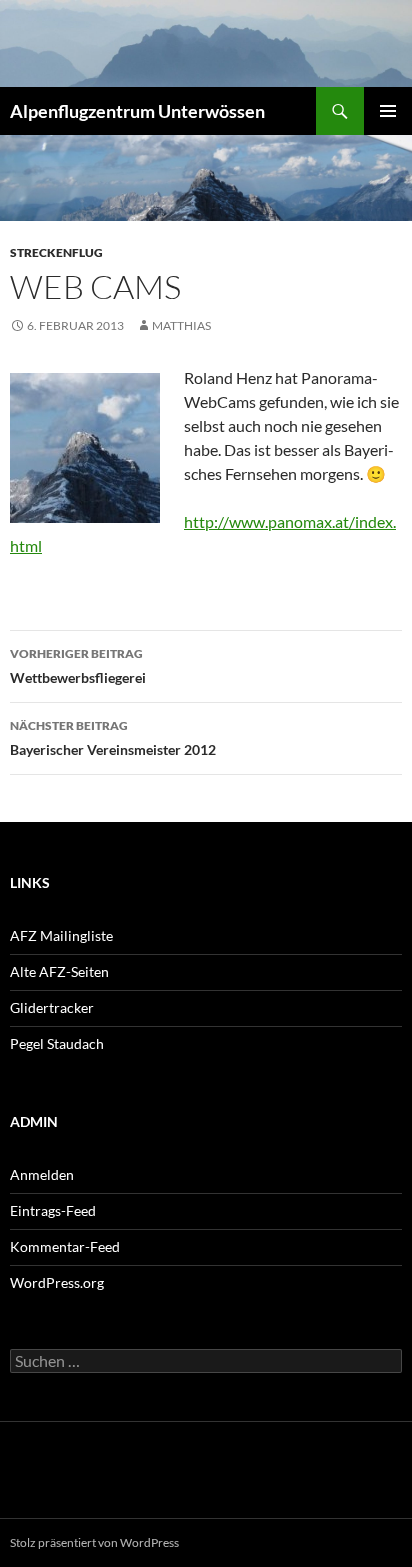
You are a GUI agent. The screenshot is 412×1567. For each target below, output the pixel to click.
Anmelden (42, 1174)
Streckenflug (56, 252)
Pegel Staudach (57, 1043)
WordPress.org (57, 1282)
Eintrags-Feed (53, 1210)
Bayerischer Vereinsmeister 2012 (113, 738)
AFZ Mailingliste (61, 935)
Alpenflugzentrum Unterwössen (137, 111)
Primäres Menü (388, 111)
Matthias (181, 325)
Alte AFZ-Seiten (59, 971)
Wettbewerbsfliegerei (78, 666)
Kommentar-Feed (65, 1246)
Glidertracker (52, 1007)
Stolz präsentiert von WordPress (94, 1542)
